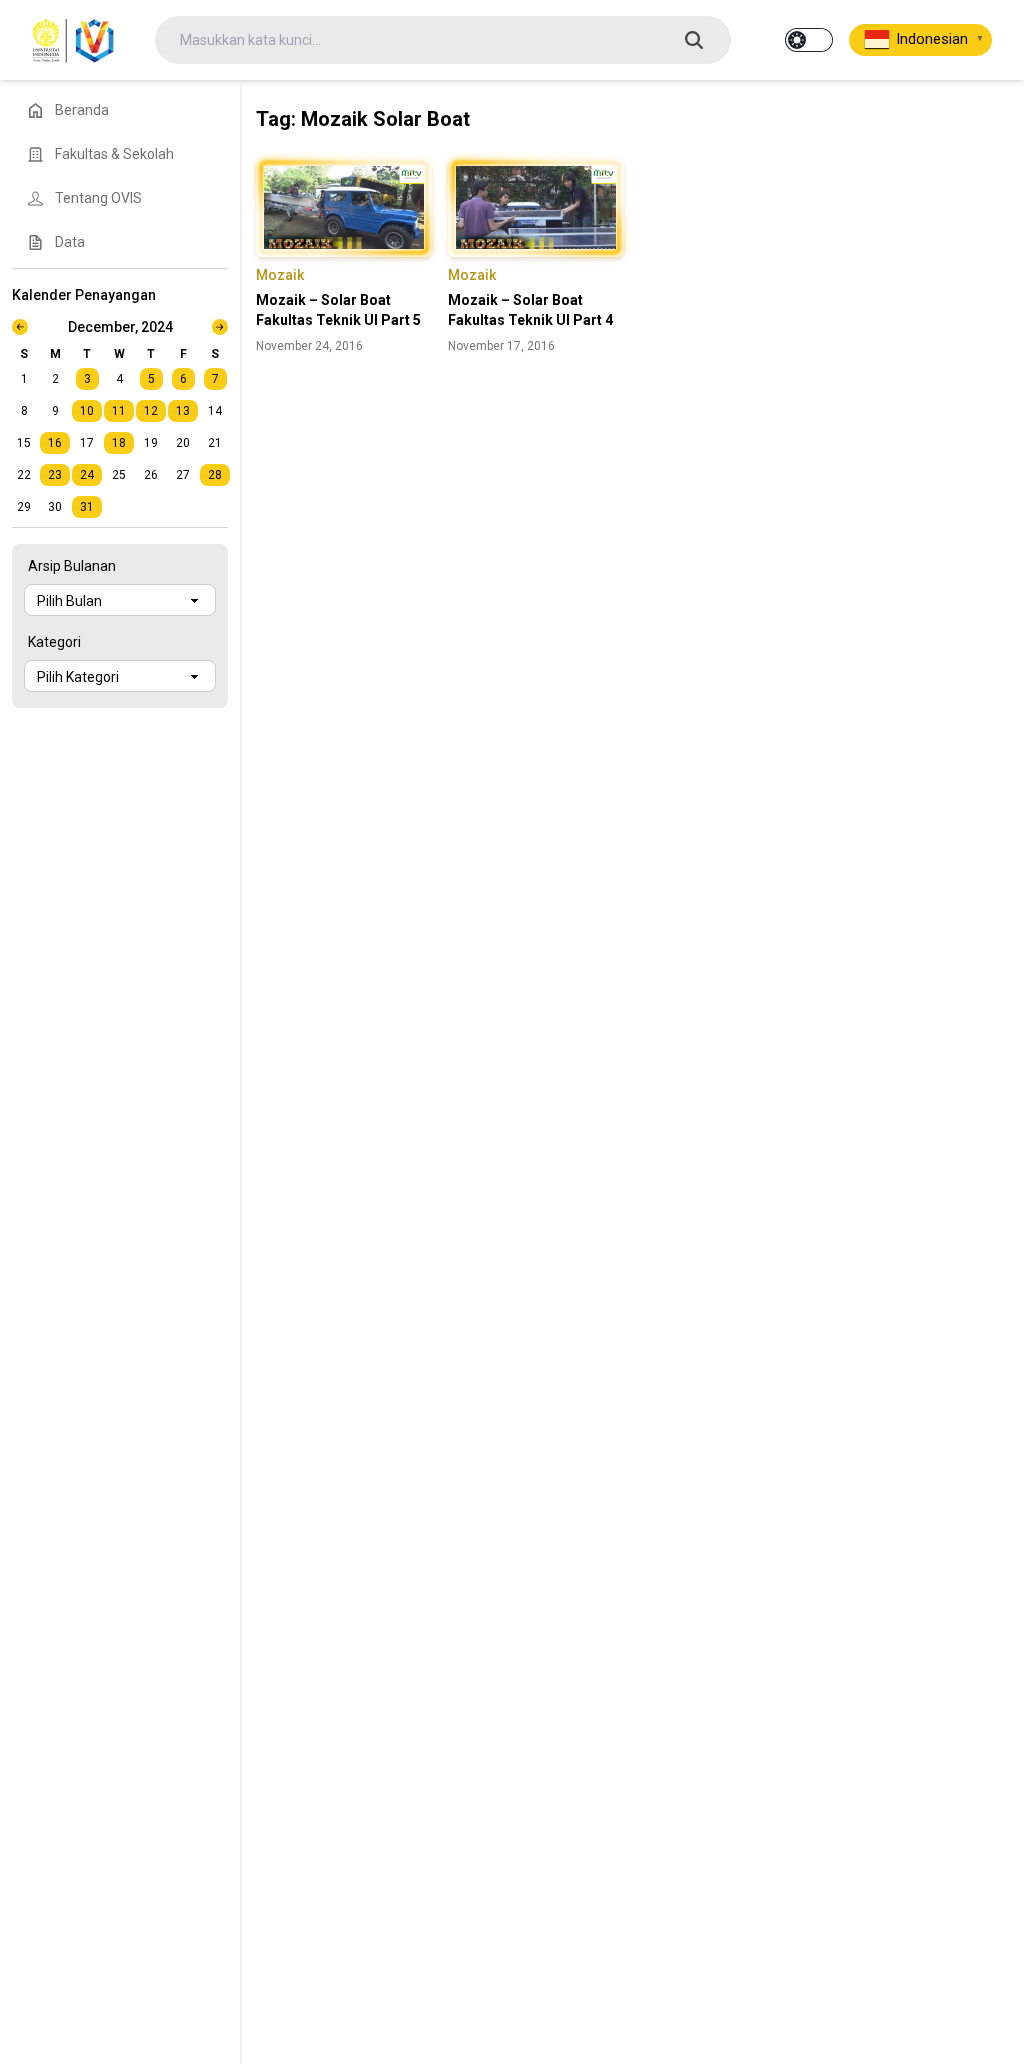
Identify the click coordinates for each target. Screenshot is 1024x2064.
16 (55, 443)
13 (183, 411)
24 (87, 475)
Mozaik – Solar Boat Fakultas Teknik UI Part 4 (530, 310)
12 (151, 411)
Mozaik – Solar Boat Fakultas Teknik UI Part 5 (338, 310)
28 (215, 475)
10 (87, 411)
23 (55, 475)
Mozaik (280, 275)
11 (119, 411)
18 (119, 443)
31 (87, 507)
